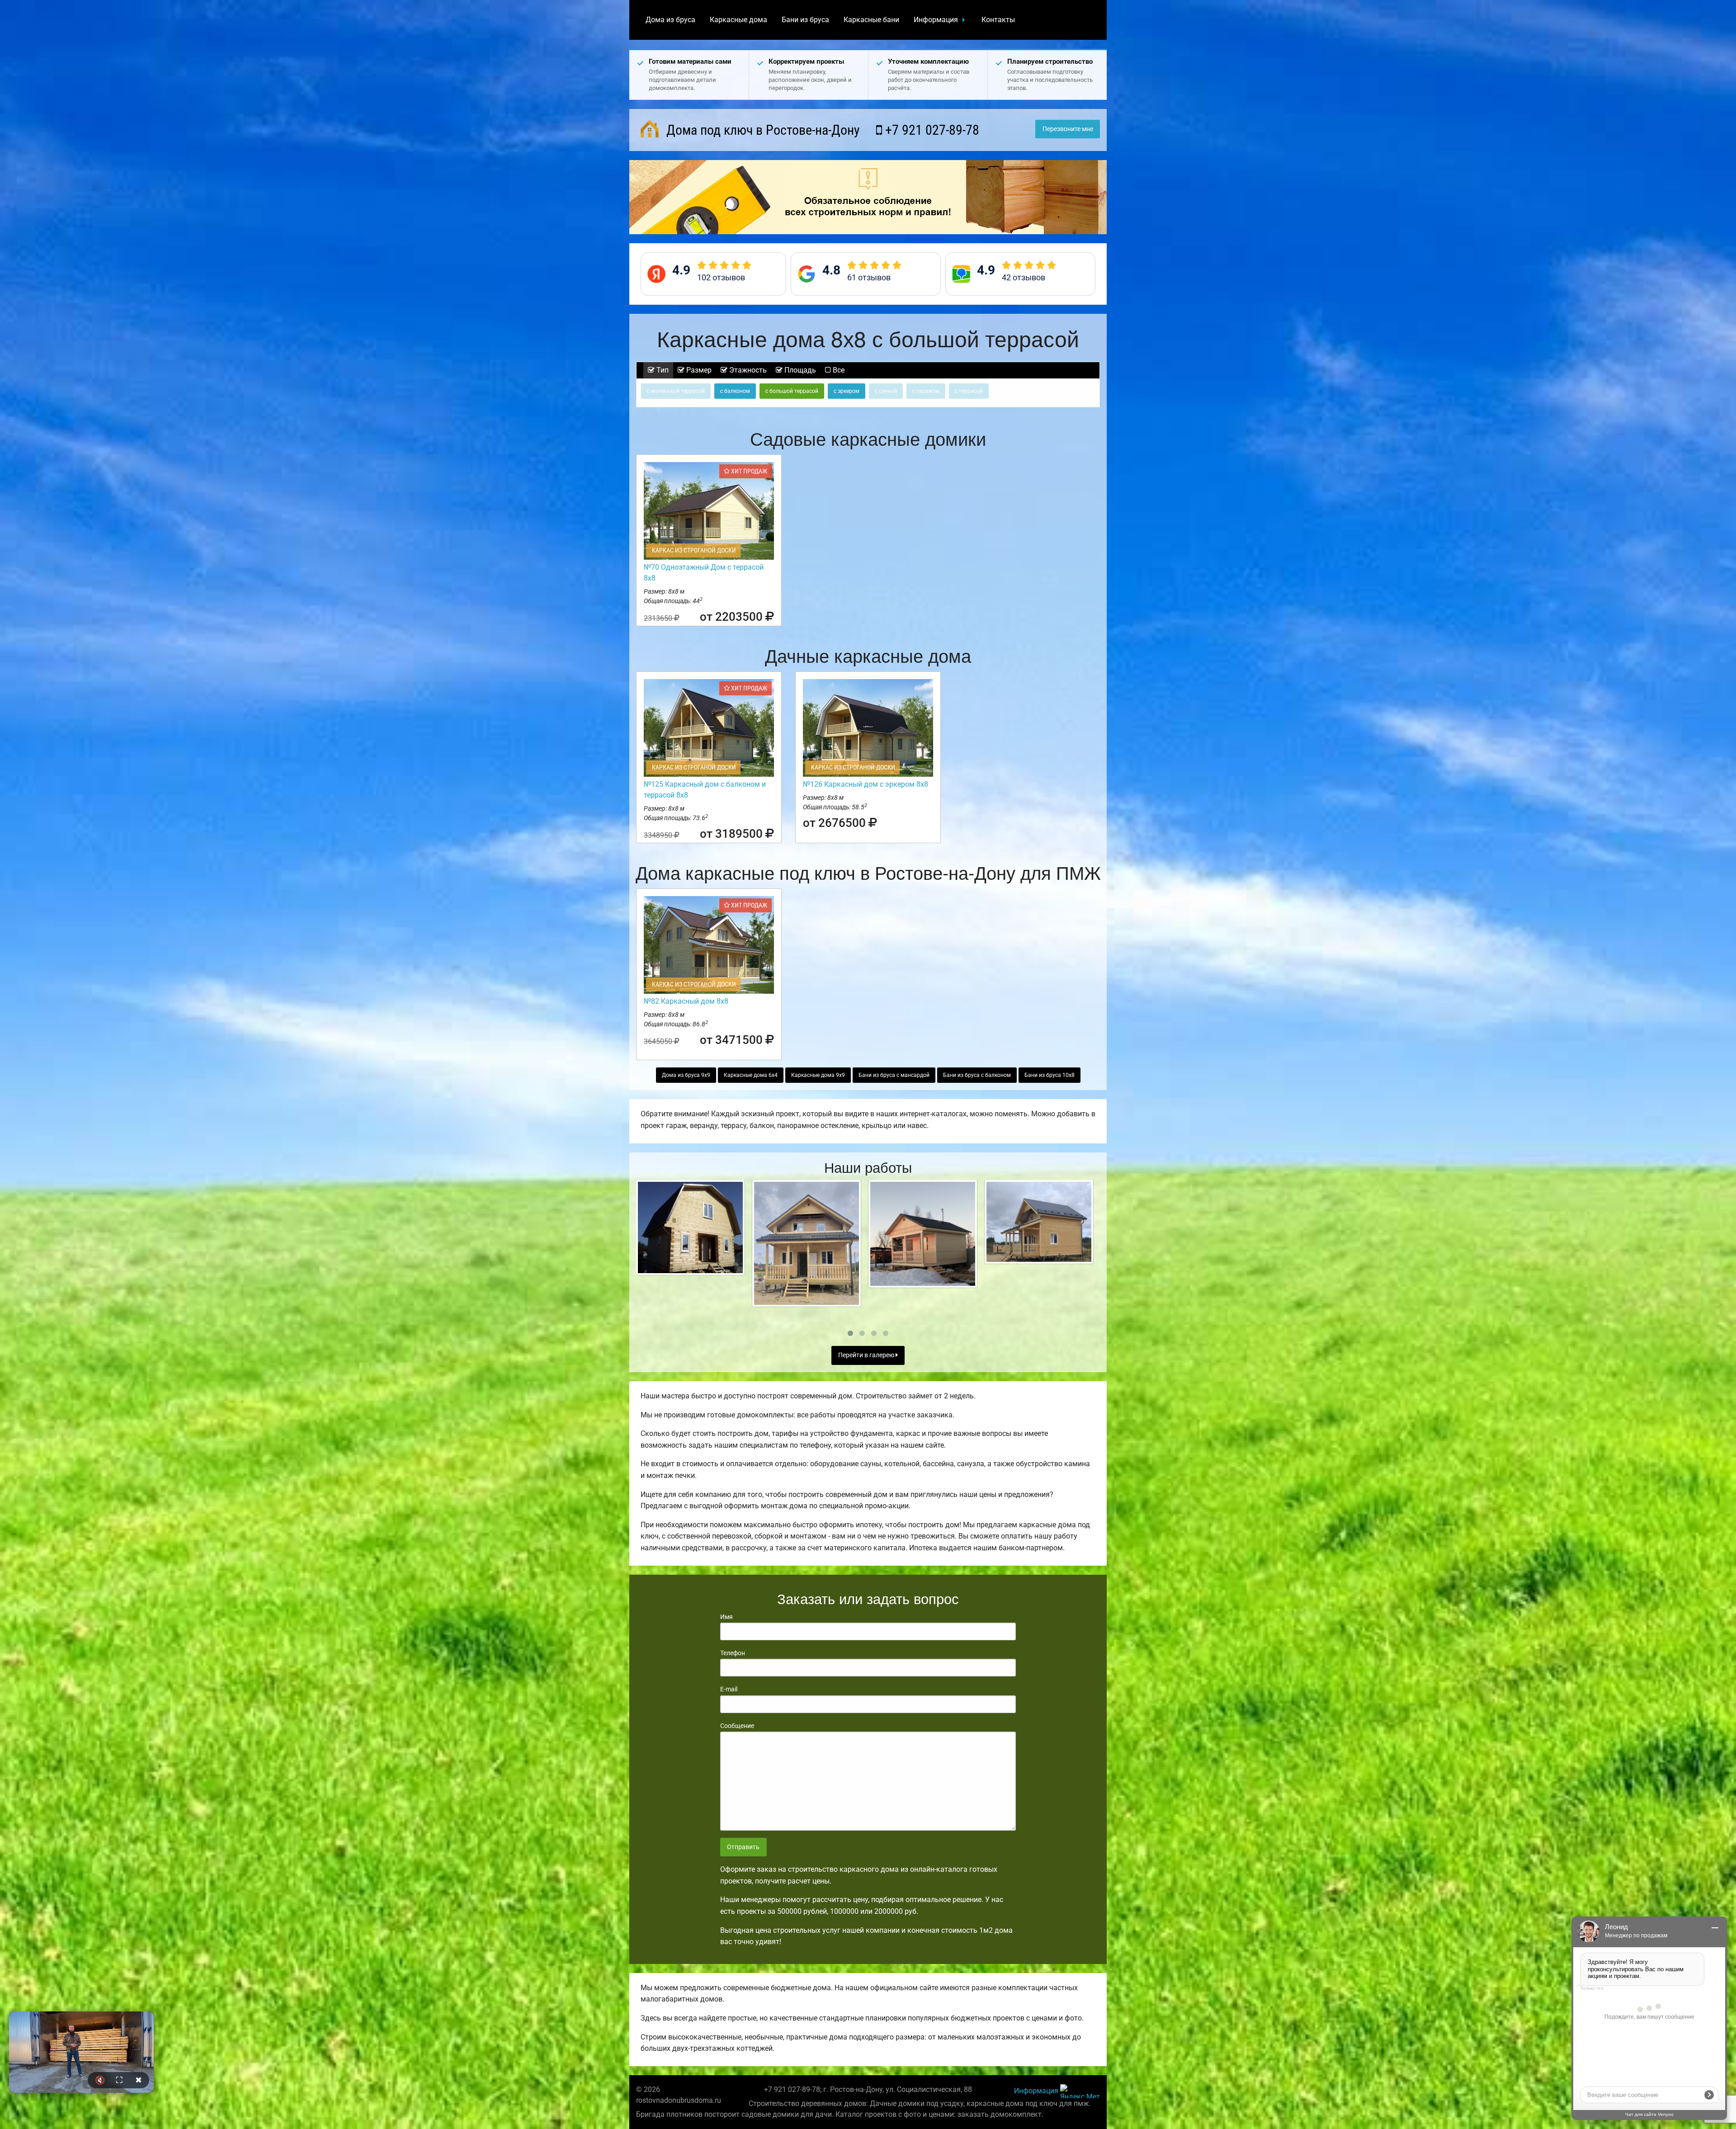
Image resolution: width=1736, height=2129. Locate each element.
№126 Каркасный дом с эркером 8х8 (866, 784)
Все (838, 370)
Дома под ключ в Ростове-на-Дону (762, 130)
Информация (936, 20)
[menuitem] (670, 20)
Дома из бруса (670, 20)
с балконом (735, 391)
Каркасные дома (738, 20)
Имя (726, 1617)
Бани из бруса (805, 20)
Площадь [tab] (799, 370)
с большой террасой (792, 391)
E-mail (729, 1689)
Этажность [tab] (747, 370)
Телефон (733, 1653)
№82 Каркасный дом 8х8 (686, 1001)
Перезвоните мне (1068, 129)
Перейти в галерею (867, 1355)
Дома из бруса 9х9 (686, 1075)
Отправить (743, 1847)
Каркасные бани (871, 20)
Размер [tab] (698, 370)
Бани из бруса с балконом (977, 1075)
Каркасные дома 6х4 (751, 1075)
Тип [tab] (662, 370)
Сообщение (737, 1726)
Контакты (998, 20)
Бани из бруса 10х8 (1050, 1075)
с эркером (847, 391)
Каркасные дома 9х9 (818, 1075)
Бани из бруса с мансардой (894, 1075)
